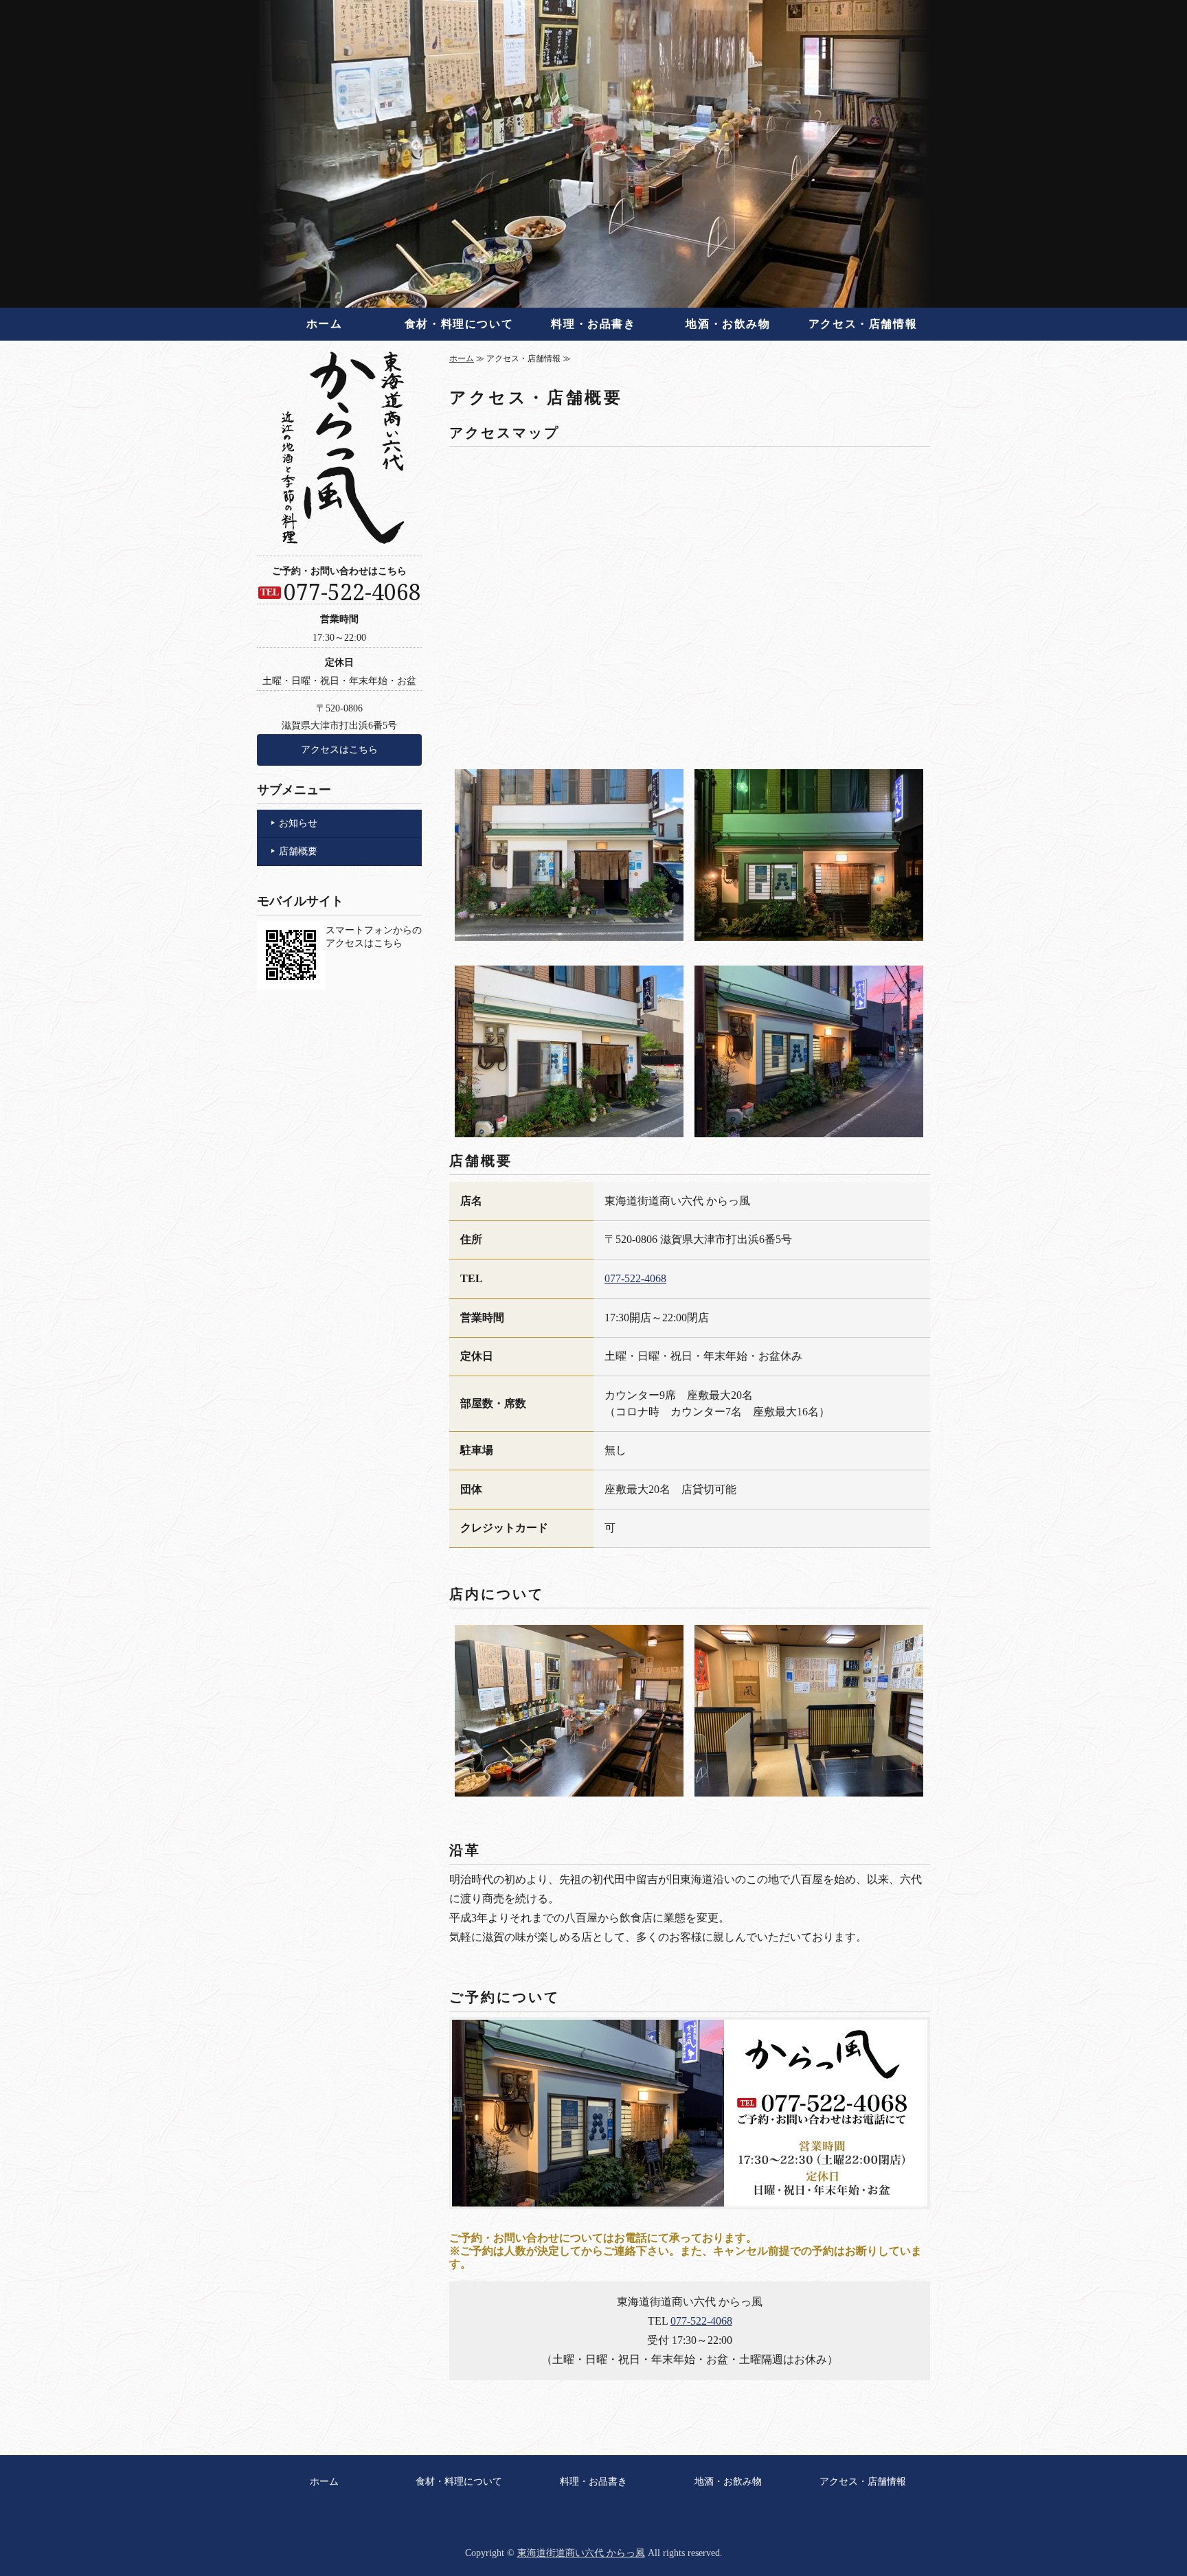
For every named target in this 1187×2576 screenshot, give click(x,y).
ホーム (325, 324)
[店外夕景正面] (809, 931)
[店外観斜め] (569, 1127)
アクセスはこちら (339, 750)
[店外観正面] (569, 931)
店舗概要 (298, 851)
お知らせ (298, 823)
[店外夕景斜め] (809, 1127)
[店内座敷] (809, 1787)
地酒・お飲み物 (728, 324)
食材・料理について (459, 324)
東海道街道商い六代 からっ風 (581, 2553)
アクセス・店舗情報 (863, 324)
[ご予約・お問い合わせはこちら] (690, 2210)
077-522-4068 (635, 1278)
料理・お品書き (593, 324)
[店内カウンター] (569, 1787)
